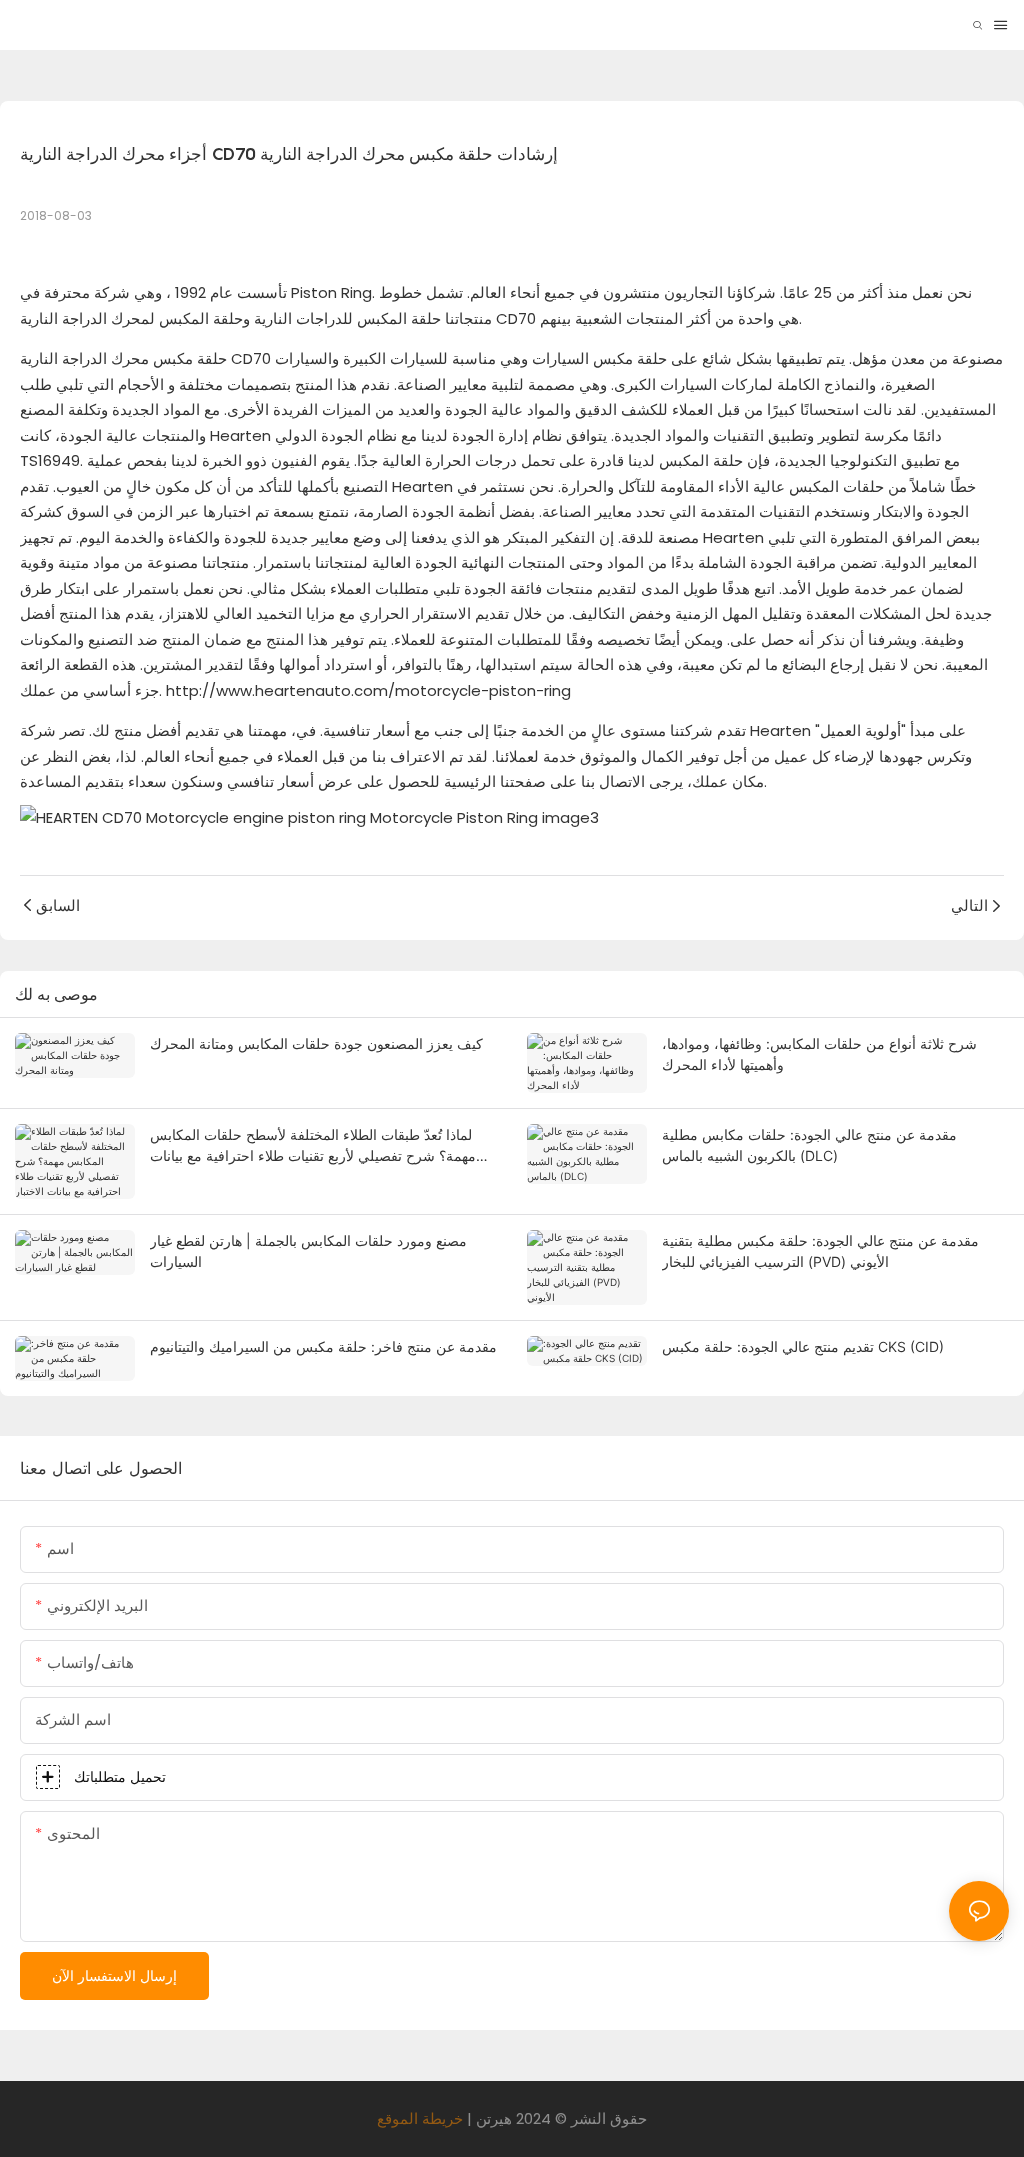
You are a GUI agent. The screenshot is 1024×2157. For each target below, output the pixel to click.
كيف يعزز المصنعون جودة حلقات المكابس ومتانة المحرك (316, 1043)
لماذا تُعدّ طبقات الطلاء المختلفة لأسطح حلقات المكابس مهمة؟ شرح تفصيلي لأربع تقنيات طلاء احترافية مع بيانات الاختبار (313, 1146)
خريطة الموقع (420, 2118)
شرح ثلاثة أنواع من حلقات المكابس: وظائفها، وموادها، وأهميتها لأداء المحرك (819, 1054)
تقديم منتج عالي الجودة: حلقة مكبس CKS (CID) (803, 1346)
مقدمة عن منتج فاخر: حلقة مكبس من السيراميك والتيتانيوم (323, 1346)
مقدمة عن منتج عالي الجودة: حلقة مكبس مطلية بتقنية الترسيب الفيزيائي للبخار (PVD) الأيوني (820, 1251)
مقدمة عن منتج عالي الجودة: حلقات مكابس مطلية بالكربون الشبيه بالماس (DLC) (809, 1145)
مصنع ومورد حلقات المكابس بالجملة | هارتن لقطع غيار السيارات (308, 1251)
